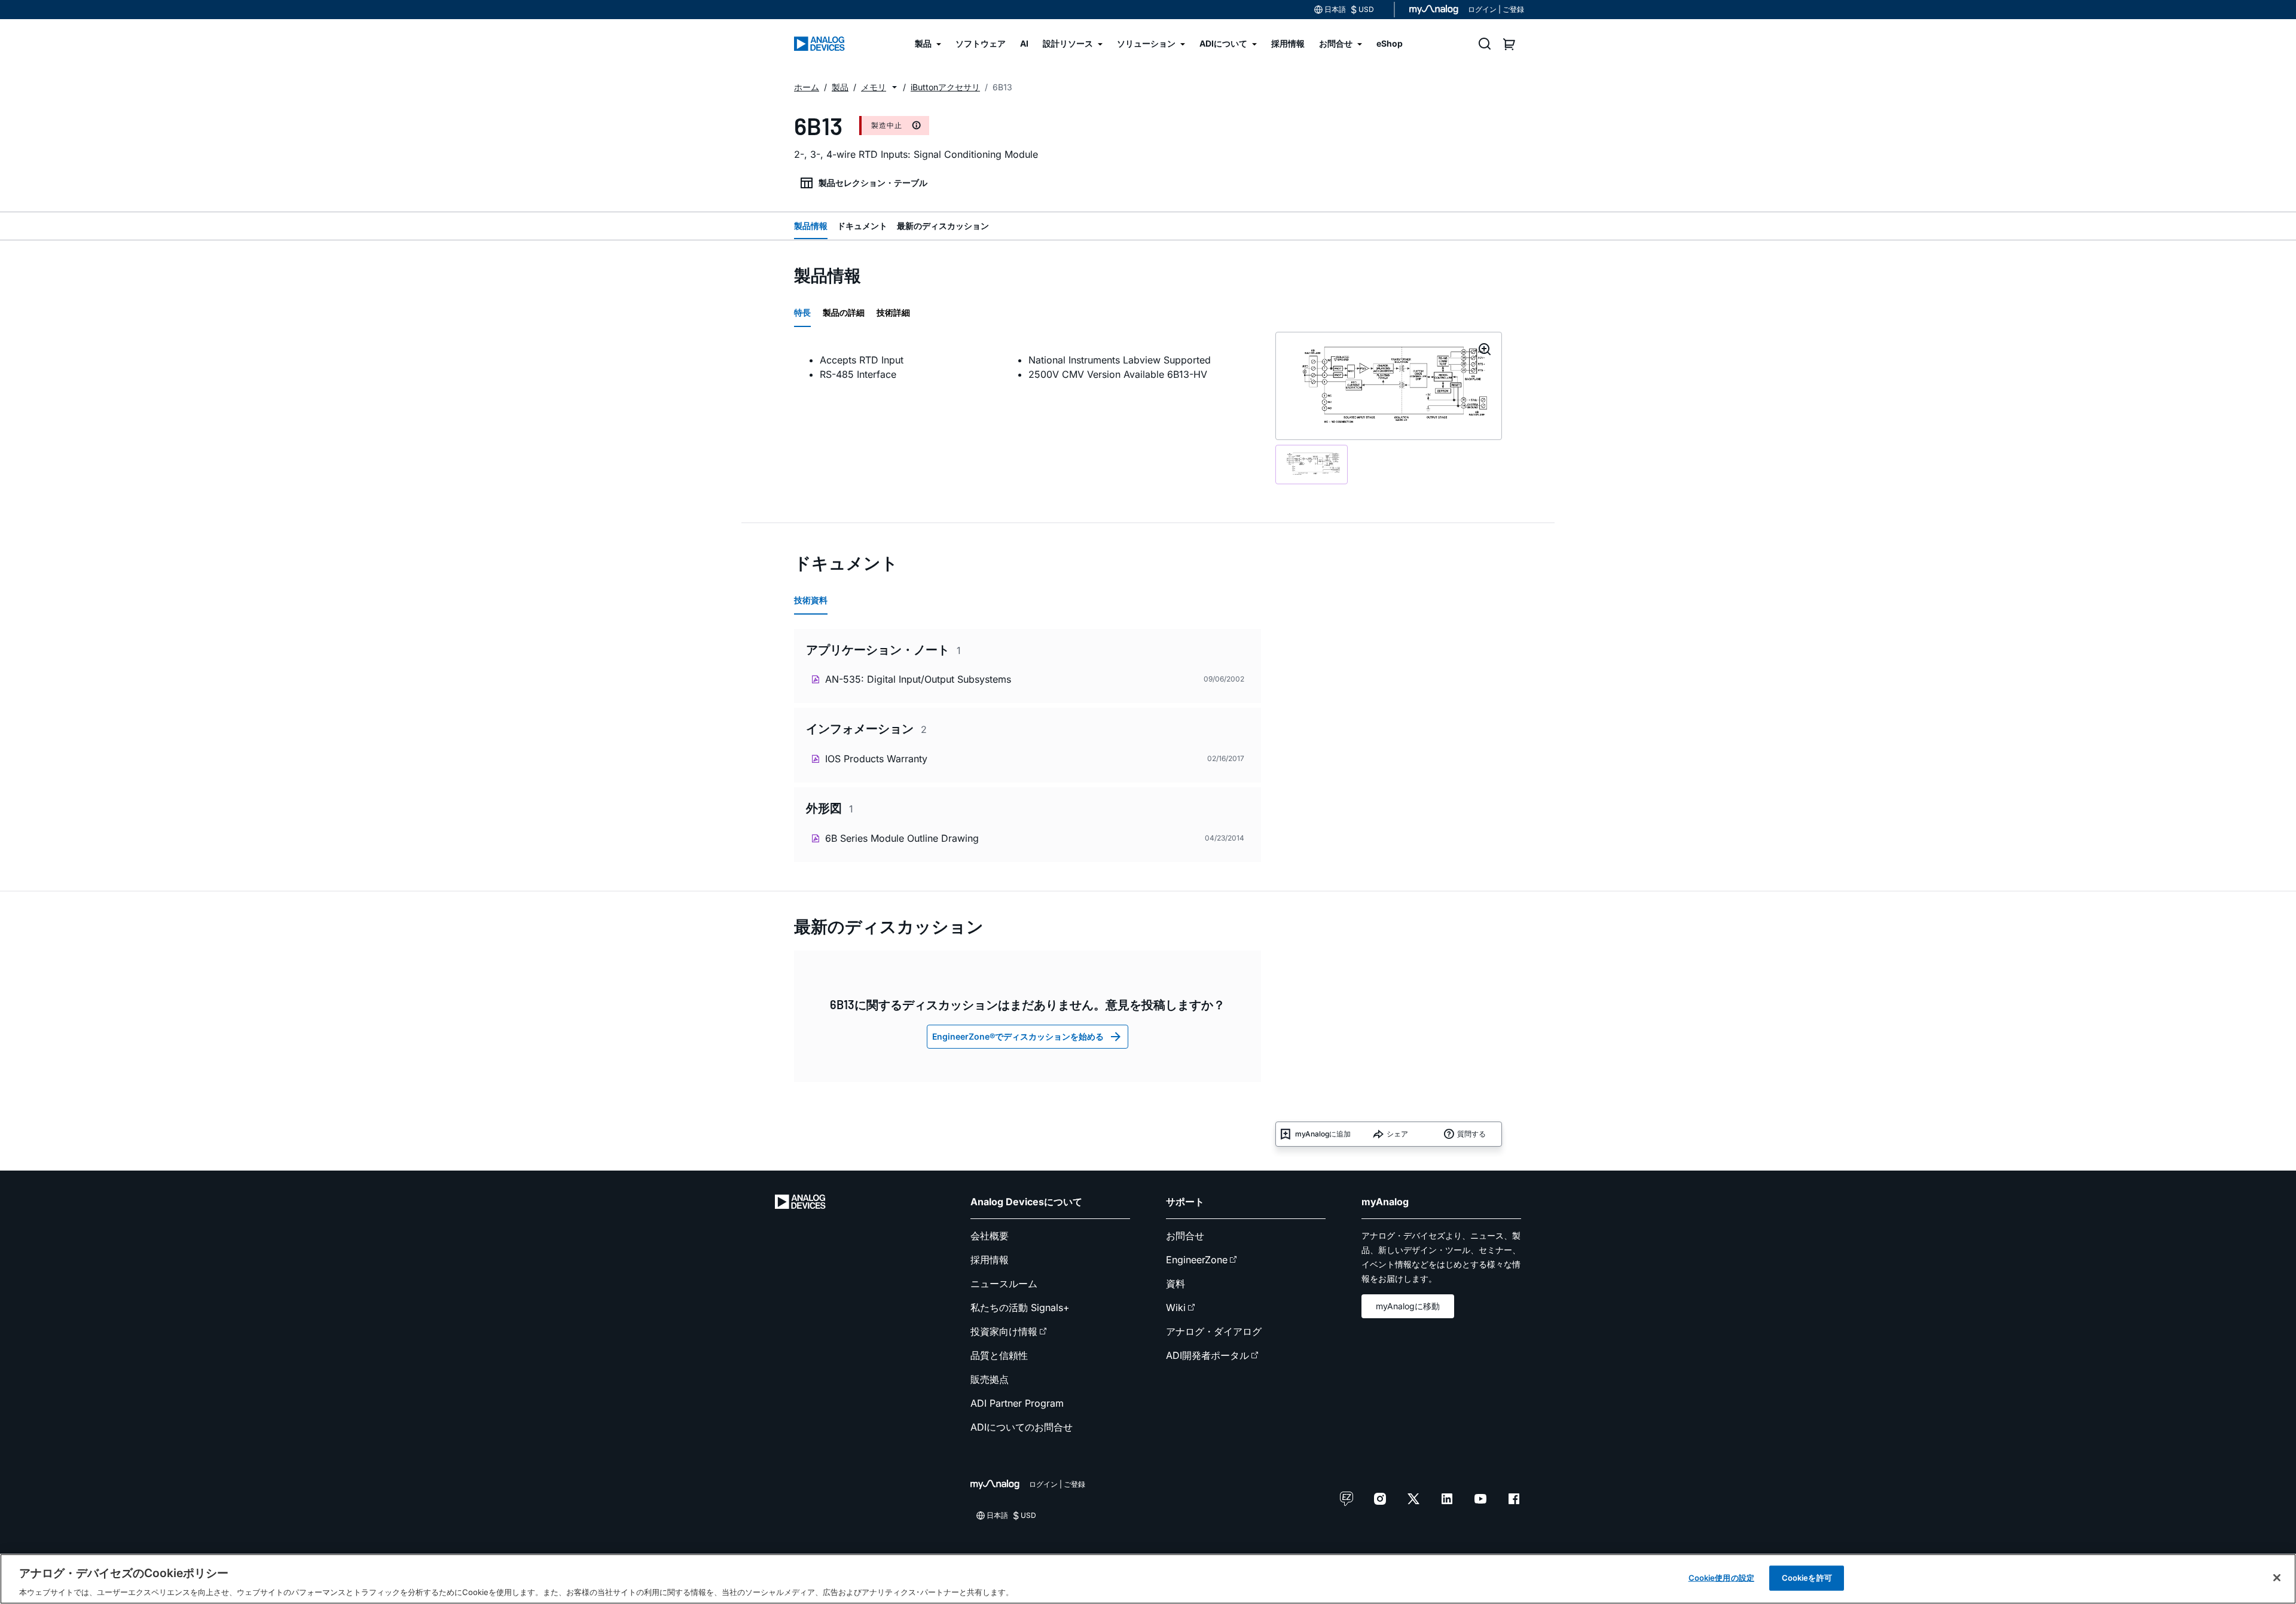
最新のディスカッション (943, 226)
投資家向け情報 (1004, 1331)
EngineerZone (1197, 1260)
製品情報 (811, 226)
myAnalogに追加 (1323, 1134)
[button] (894, 87)
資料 (1176, 1284)
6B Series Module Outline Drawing (902, 838)
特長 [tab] (802, 312)
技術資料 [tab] (811, 600)
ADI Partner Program (1017, 1403)
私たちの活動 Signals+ (1020, 1307)
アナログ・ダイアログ (1214, 1331)
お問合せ (1185, 1236)
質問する (1471, 1134)
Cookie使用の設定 (1721, 1577)
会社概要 (990, 1236)
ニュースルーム (1004, 1284)
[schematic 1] (1312, 465)
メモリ (874, 87)
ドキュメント (862, 226)
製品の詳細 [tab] (844, 312)
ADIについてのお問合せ (1022, 1427)
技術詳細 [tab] (893, 312)
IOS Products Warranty (876, 759)
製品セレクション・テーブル (873, 183)
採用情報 (990, 1260)
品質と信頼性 (999, 1355)
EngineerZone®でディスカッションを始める (1018, 1036)
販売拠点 (990, 1379)
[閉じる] (2277, 1578)
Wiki (1176, 1307)
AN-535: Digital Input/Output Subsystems (918, 679)
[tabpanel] (1028, 367)
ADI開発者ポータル (1207, 1355)
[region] (1148, 1579)
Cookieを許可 (1807, 1577)
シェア (1397, 1134)
